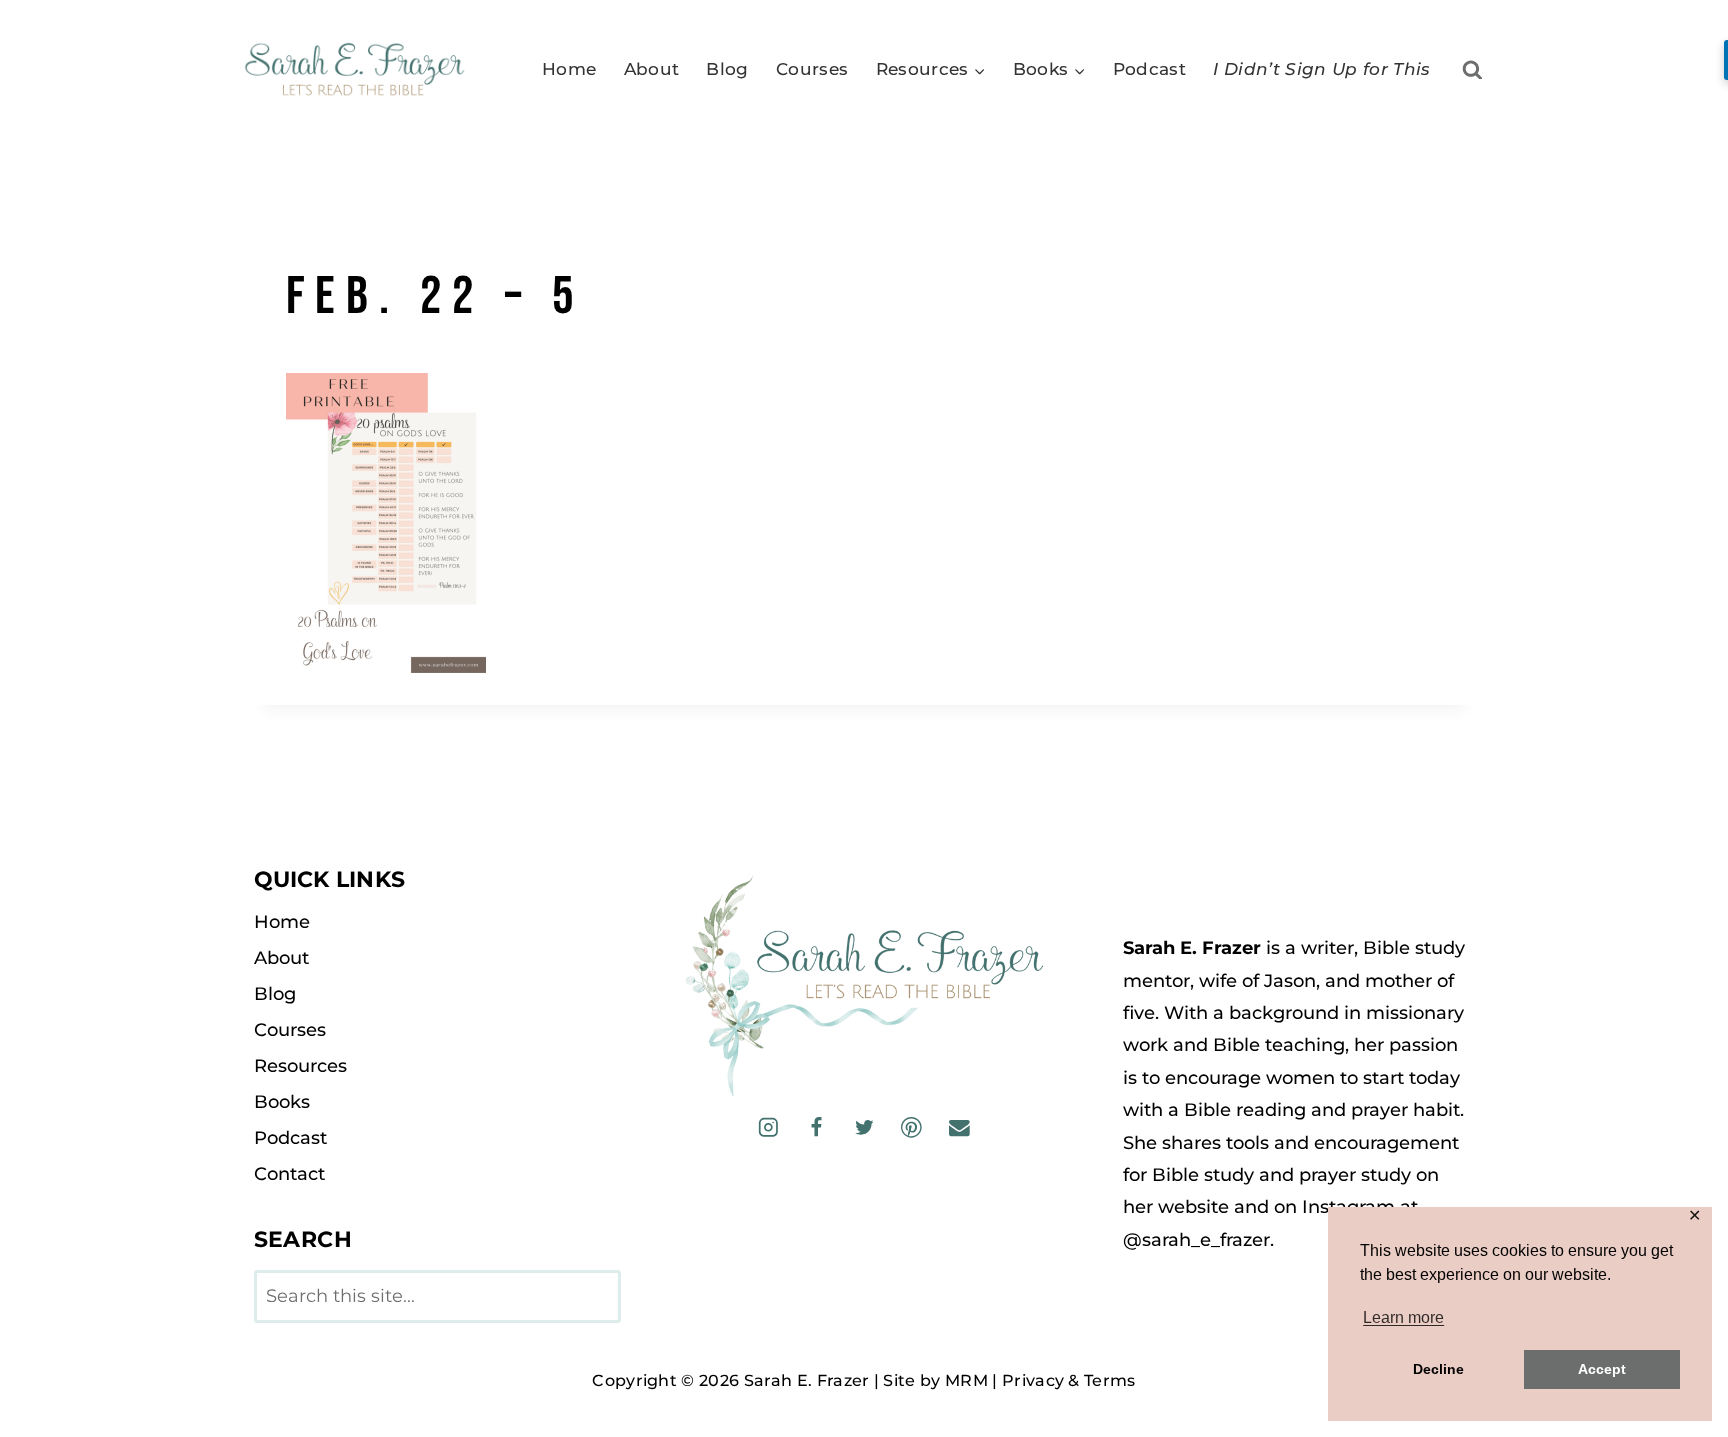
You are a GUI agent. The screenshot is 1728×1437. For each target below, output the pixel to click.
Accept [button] (1602, 1369)
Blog (727, 69)
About (652, 69)
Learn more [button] (1403, 1317)
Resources (300, 1066)
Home (569, 69)
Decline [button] (1438, 1369)
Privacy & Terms (1069, 1380)
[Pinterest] (911, 1127)
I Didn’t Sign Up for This (1322, 69)
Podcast (1149, 69)
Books (282, 1102)
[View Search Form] (1472, 70)
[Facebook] (816, 1127)
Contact (289, 1174)
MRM (966, 1380)
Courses (812, 69)
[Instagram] (768, 1127)
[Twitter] (863, 1127)
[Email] (958, 1127)
